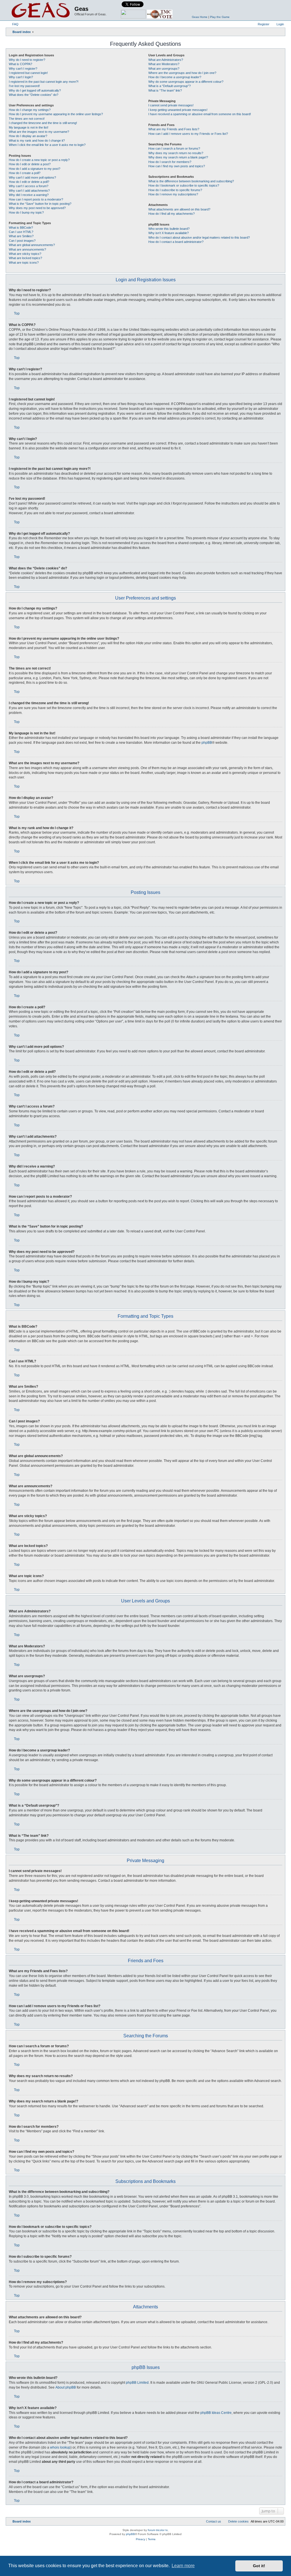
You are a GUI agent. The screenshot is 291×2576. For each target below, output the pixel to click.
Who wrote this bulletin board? (169, 229)
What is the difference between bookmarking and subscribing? (191, 181)
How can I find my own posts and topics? (177, 166)
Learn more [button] (183, 2566)
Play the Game (220, 17)
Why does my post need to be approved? (37, 208)
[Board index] (41, 10)
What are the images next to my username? (39, 132)
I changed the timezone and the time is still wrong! (43, 123)
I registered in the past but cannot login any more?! (44, 82)
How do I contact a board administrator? (176, 242)
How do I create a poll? (25, 173)
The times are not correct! (27, 119)
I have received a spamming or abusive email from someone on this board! (200, 114)
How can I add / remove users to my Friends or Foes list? (188, 134)
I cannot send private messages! (171, 105)
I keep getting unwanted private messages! (178, 110)
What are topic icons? (24, 263)
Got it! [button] (259, 2566)
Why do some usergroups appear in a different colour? (186, 82)
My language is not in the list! (29, 127)
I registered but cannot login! (28, 73)
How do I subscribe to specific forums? (175, 190)
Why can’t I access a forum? (29, 186)
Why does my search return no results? (176, 153)
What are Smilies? (21, 236)
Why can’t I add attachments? (29, 191)
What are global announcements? (32, 245)
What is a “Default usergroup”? (170, 86)
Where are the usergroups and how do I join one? (182, 73)
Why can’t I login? (21, 77)
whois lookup (60, 2447)
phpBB (207, 743)
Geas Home (200, 17)
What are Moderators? (164, 64)
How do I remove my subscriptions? (173, 194)
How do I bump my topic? (26, 212)
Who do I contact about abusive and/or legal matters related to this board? (199, 237)
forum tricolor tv (158, 2530)
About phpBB (66, 2387)
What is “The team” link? (165, 90)
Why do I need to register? (27, 60)
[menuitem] (13, 24)
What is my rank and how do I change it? (37, 141)
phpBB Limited (137, 2383)
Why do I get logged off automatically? (35, 90)
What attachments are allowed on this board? (179, 209)
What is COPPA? (20, 64)
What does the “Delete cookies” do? (34, 95)
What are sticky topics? (25, 254)
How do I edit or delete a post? (30, 164)
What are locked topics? (25, 258)
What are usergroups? (164, 69)
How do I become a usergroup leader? (175, 77)
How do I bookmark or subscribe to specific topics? (184, 185)
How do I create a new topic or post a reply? (39, 160)
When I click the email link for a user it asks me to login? (47, 145)
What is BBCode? (21, 228)
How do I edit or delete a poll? (29, 182)
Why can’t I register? (23, 69)
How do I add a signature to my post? (35, 169)
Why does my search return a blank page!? (178, 157)
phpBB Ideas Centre (216, 2413)
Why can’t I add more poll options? (32, 177)
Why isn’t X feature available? (169, 233)
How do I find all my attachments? (172, 214)
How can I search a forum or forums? (174, 148)
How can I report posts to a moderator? (36, 199)
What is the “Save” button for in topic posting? (40, 204)
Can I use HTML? (21, 232)
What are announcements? (27, 249)
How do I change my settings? (30, 110)
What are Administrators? (166, 60)
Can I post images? (22, 241)
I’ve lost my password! (24, 86)
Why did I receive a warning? (29, 195)
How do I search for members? (170, 162)
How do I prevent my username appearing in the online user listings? (56, 114)
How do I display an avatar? (28, 136)
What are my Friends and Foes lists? (174, 129)
